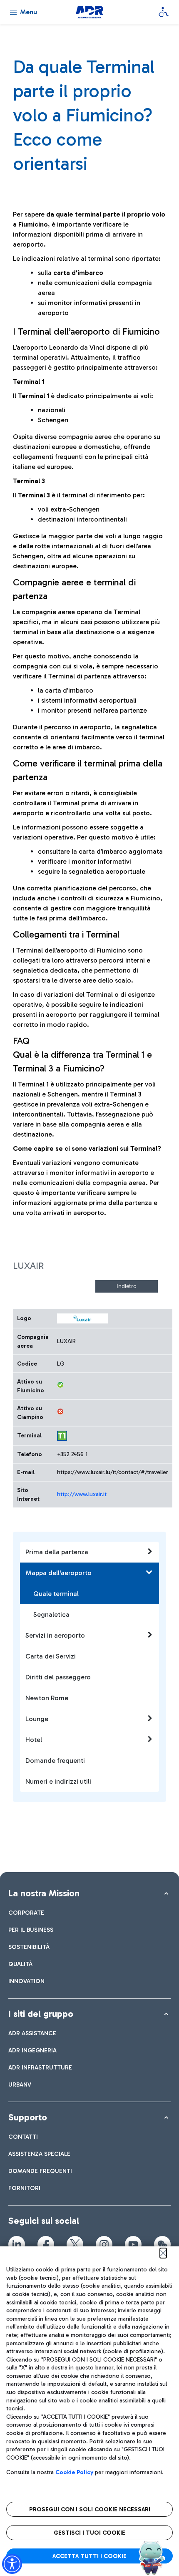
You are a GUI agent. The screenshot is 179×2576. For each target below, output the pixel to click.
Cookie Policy (74, 2472)
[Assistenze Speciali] (164, 12)
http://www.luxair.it (82, 1494)
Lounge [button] (37, 1719)
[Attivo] (60, 1385)
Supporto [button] (28, 2117)
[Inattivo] (60, 1412)
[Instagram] (104, 2244)
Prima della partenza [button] (57, 1552)
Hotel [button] (34, 1740)
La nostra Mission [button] (44, 1893)
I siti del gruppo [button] (41, 2014)
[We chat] (162, 2244)
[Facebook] (46, 2244)
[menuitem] (26, 1913)
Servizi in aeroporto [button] (55, 1635)
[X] (75, 2244)
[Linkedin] (17, 2244)
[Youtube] (133, 2244)
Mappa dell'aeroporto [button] (58, 1573)
